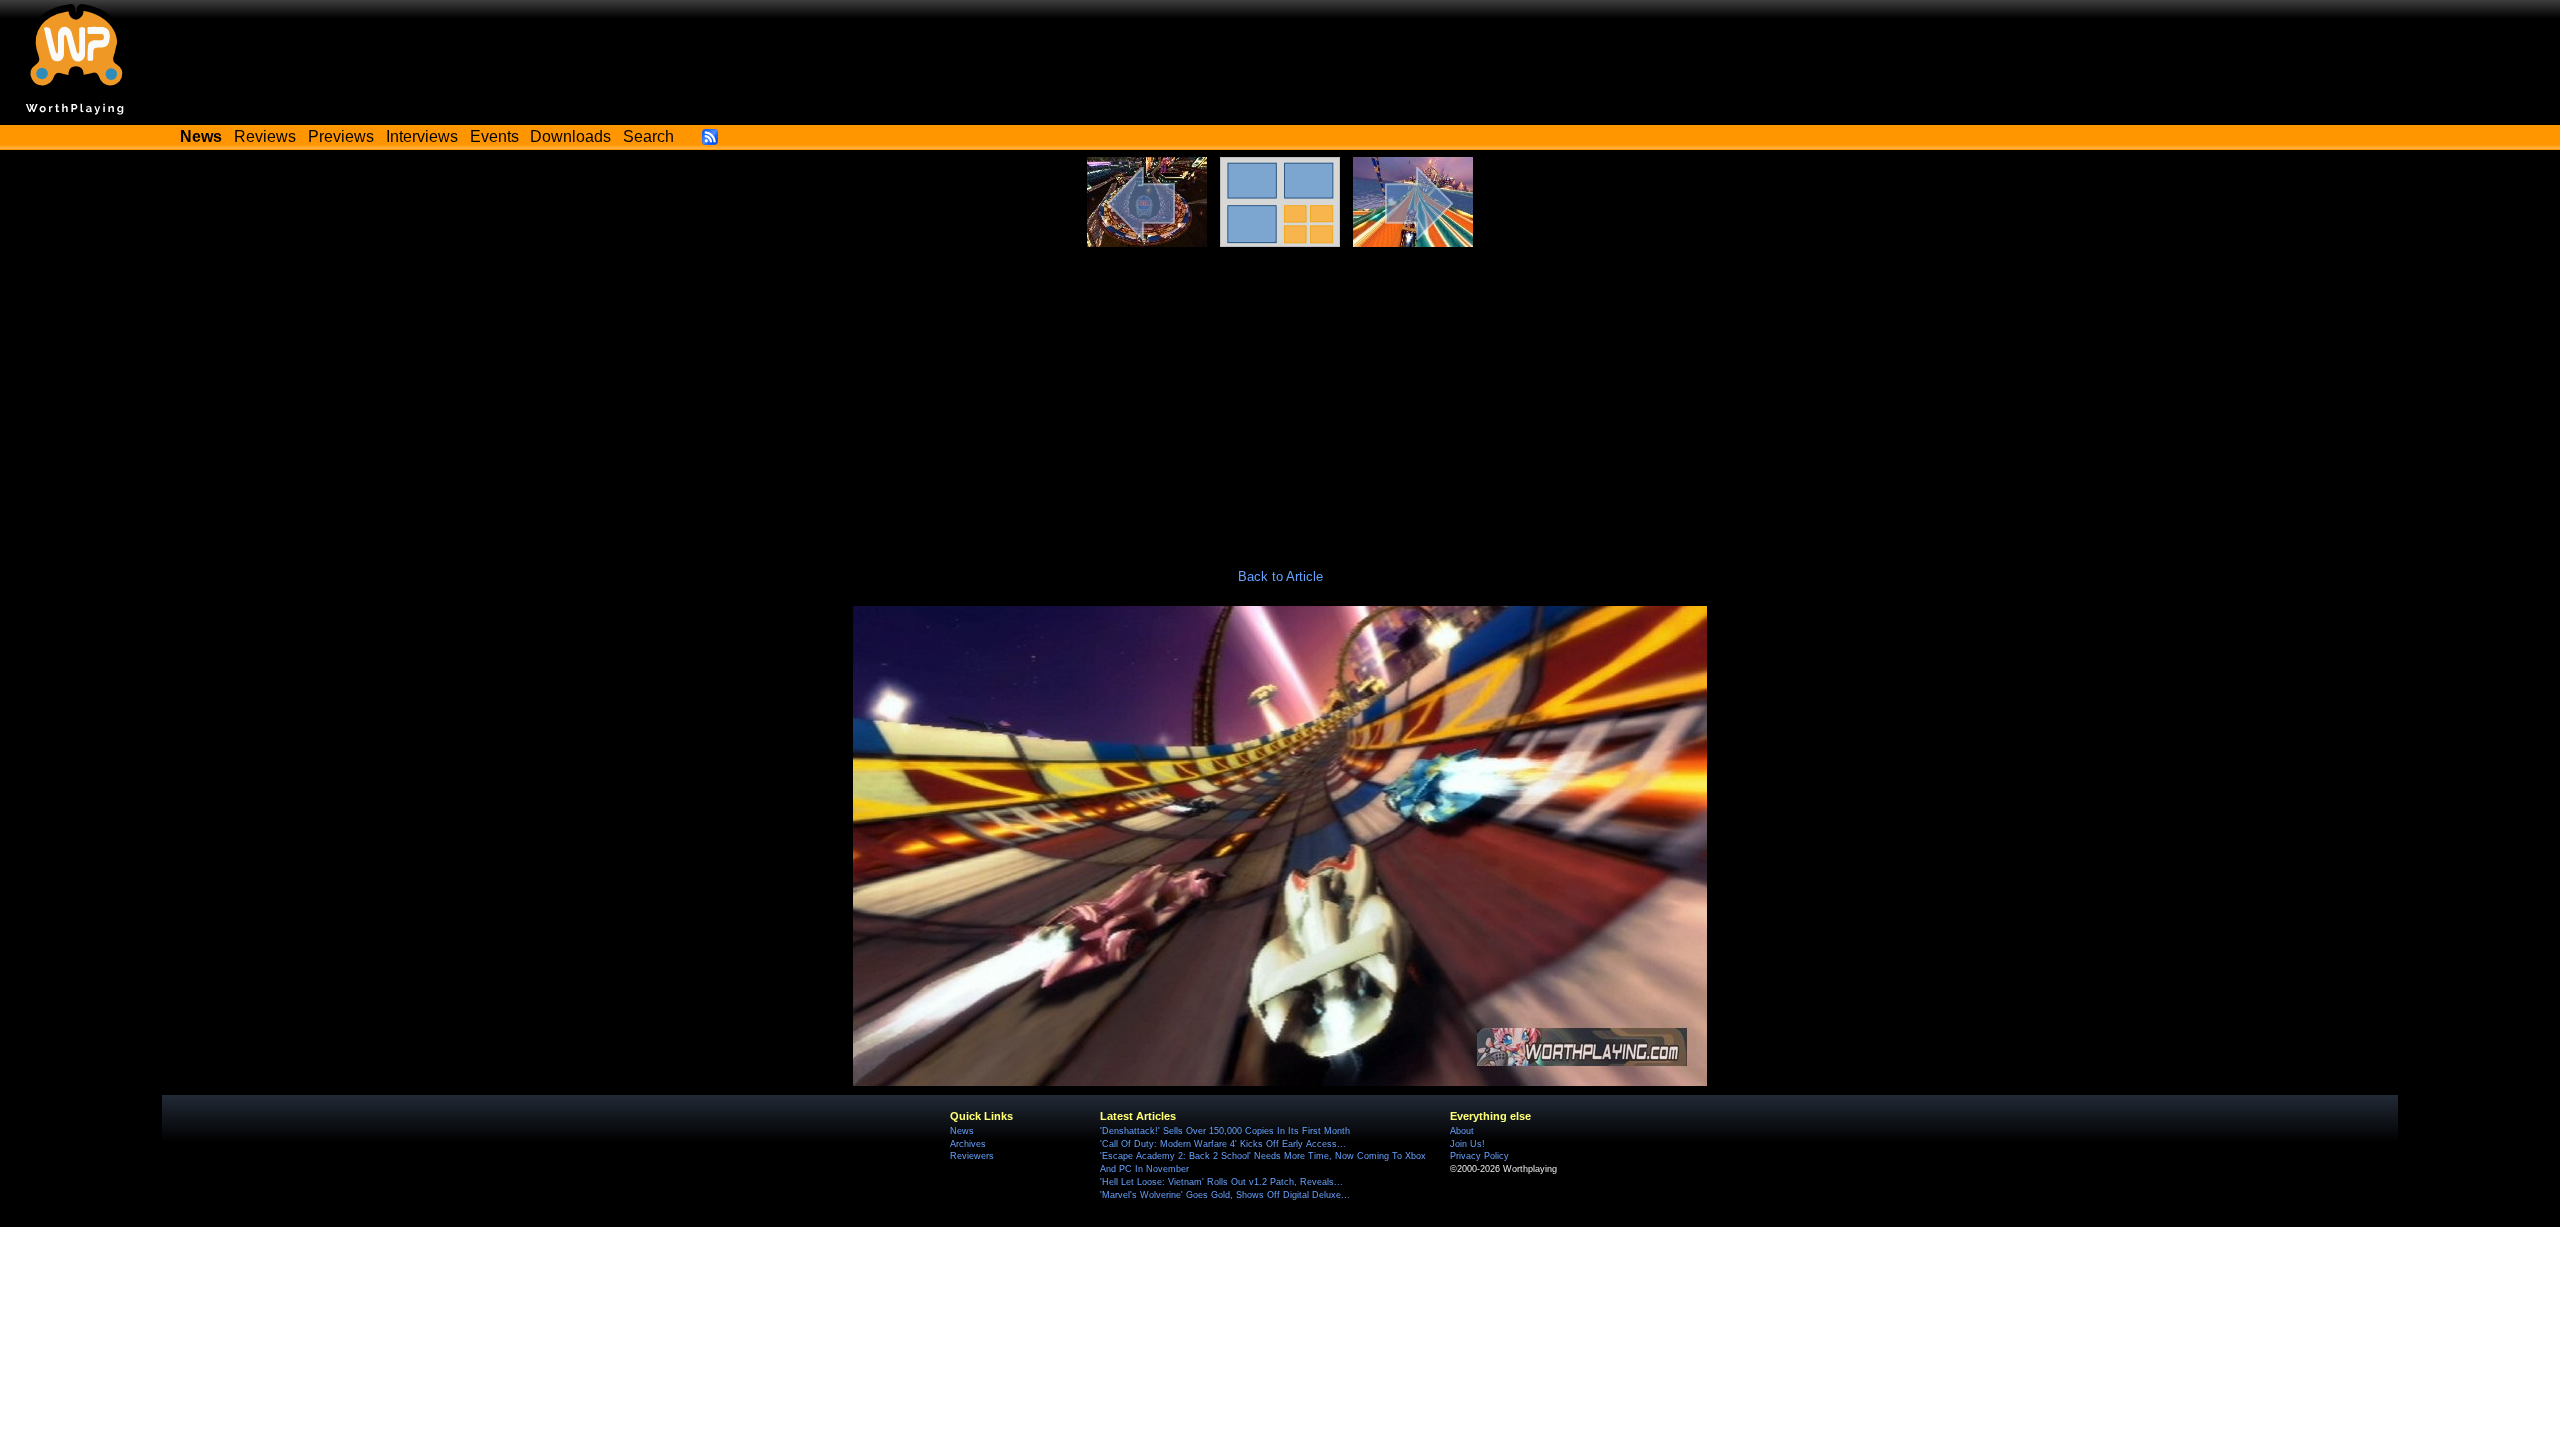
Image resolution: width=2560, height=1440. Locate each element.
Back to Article (1280, 576)
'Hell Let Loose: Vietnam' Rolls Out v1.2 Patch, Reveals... (1221, 1182)
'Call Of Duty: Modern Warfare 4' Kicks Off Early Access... (1223, 1144)
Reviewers (972, 1156)
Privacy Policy (1479, 1156)
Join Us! (1467, 1144)
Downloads (570, 136)
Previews (341, 136)
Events (494, 136)
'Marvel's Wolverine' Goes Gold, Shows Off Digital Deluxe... (1225, 1195)
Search (648, 136)
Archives (968, 1144)
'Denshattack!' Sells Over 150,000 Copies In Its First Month (1225, 1131)
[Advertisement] (1280, 397)
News (962, 1131)
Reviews (265, 136)
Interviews (422, 136)
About (1462, 1131)
